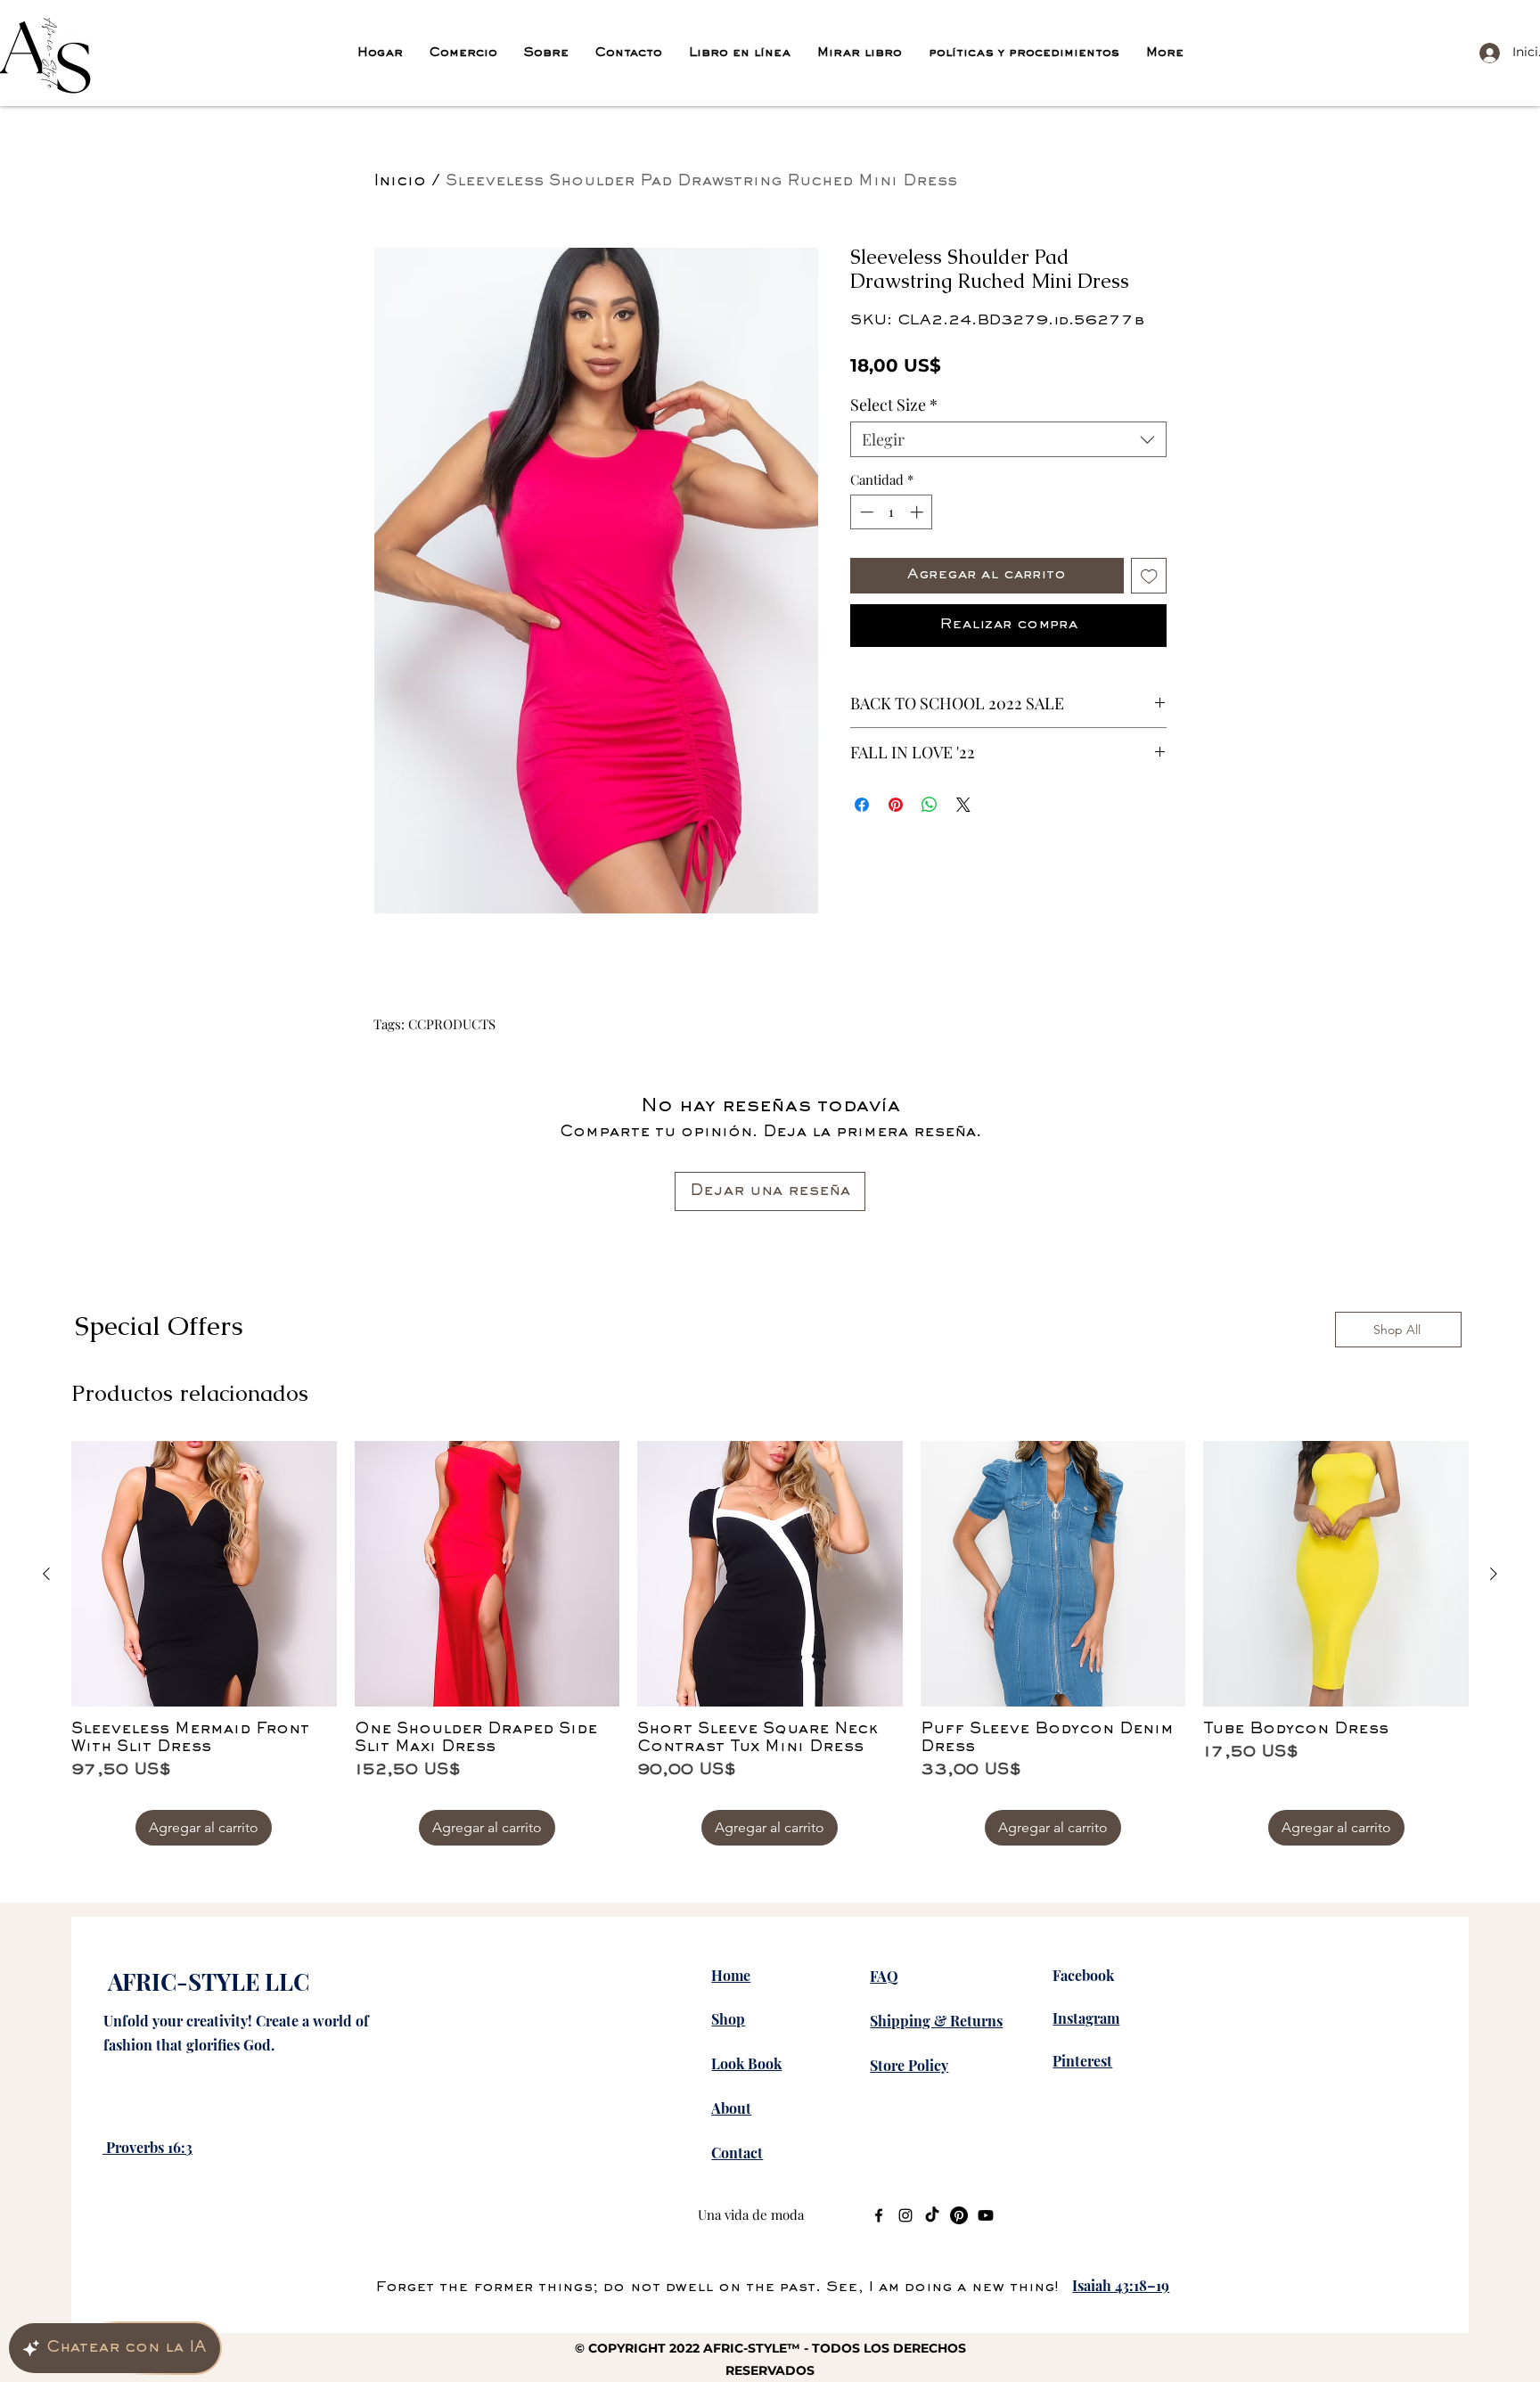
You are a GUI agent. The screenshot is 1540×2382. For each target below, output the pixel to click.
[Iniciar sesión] (1486, 52)
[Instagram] (905, 2215)
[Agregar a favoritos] (1149, 576)
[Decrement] (865, 512)
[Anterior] (46, 1574)
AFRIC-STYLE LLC (209, 1981)
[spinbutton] (892, 512)
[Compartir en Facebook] (862, 805)
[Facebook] (879, 2215)
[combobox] (1008, 439)
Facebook (1083, 1975)
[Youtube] (986, 2215)
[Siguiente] (1494, 1574)
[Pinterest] (959, 2215)
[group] (770, 1643)
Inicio (400, 182)
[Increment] (918, 512)
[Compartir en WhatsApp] (930, 805)
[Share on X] (963, 805)
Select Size (894, 405)
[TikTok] (932, 2215)
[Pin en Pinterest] (896, 805)
